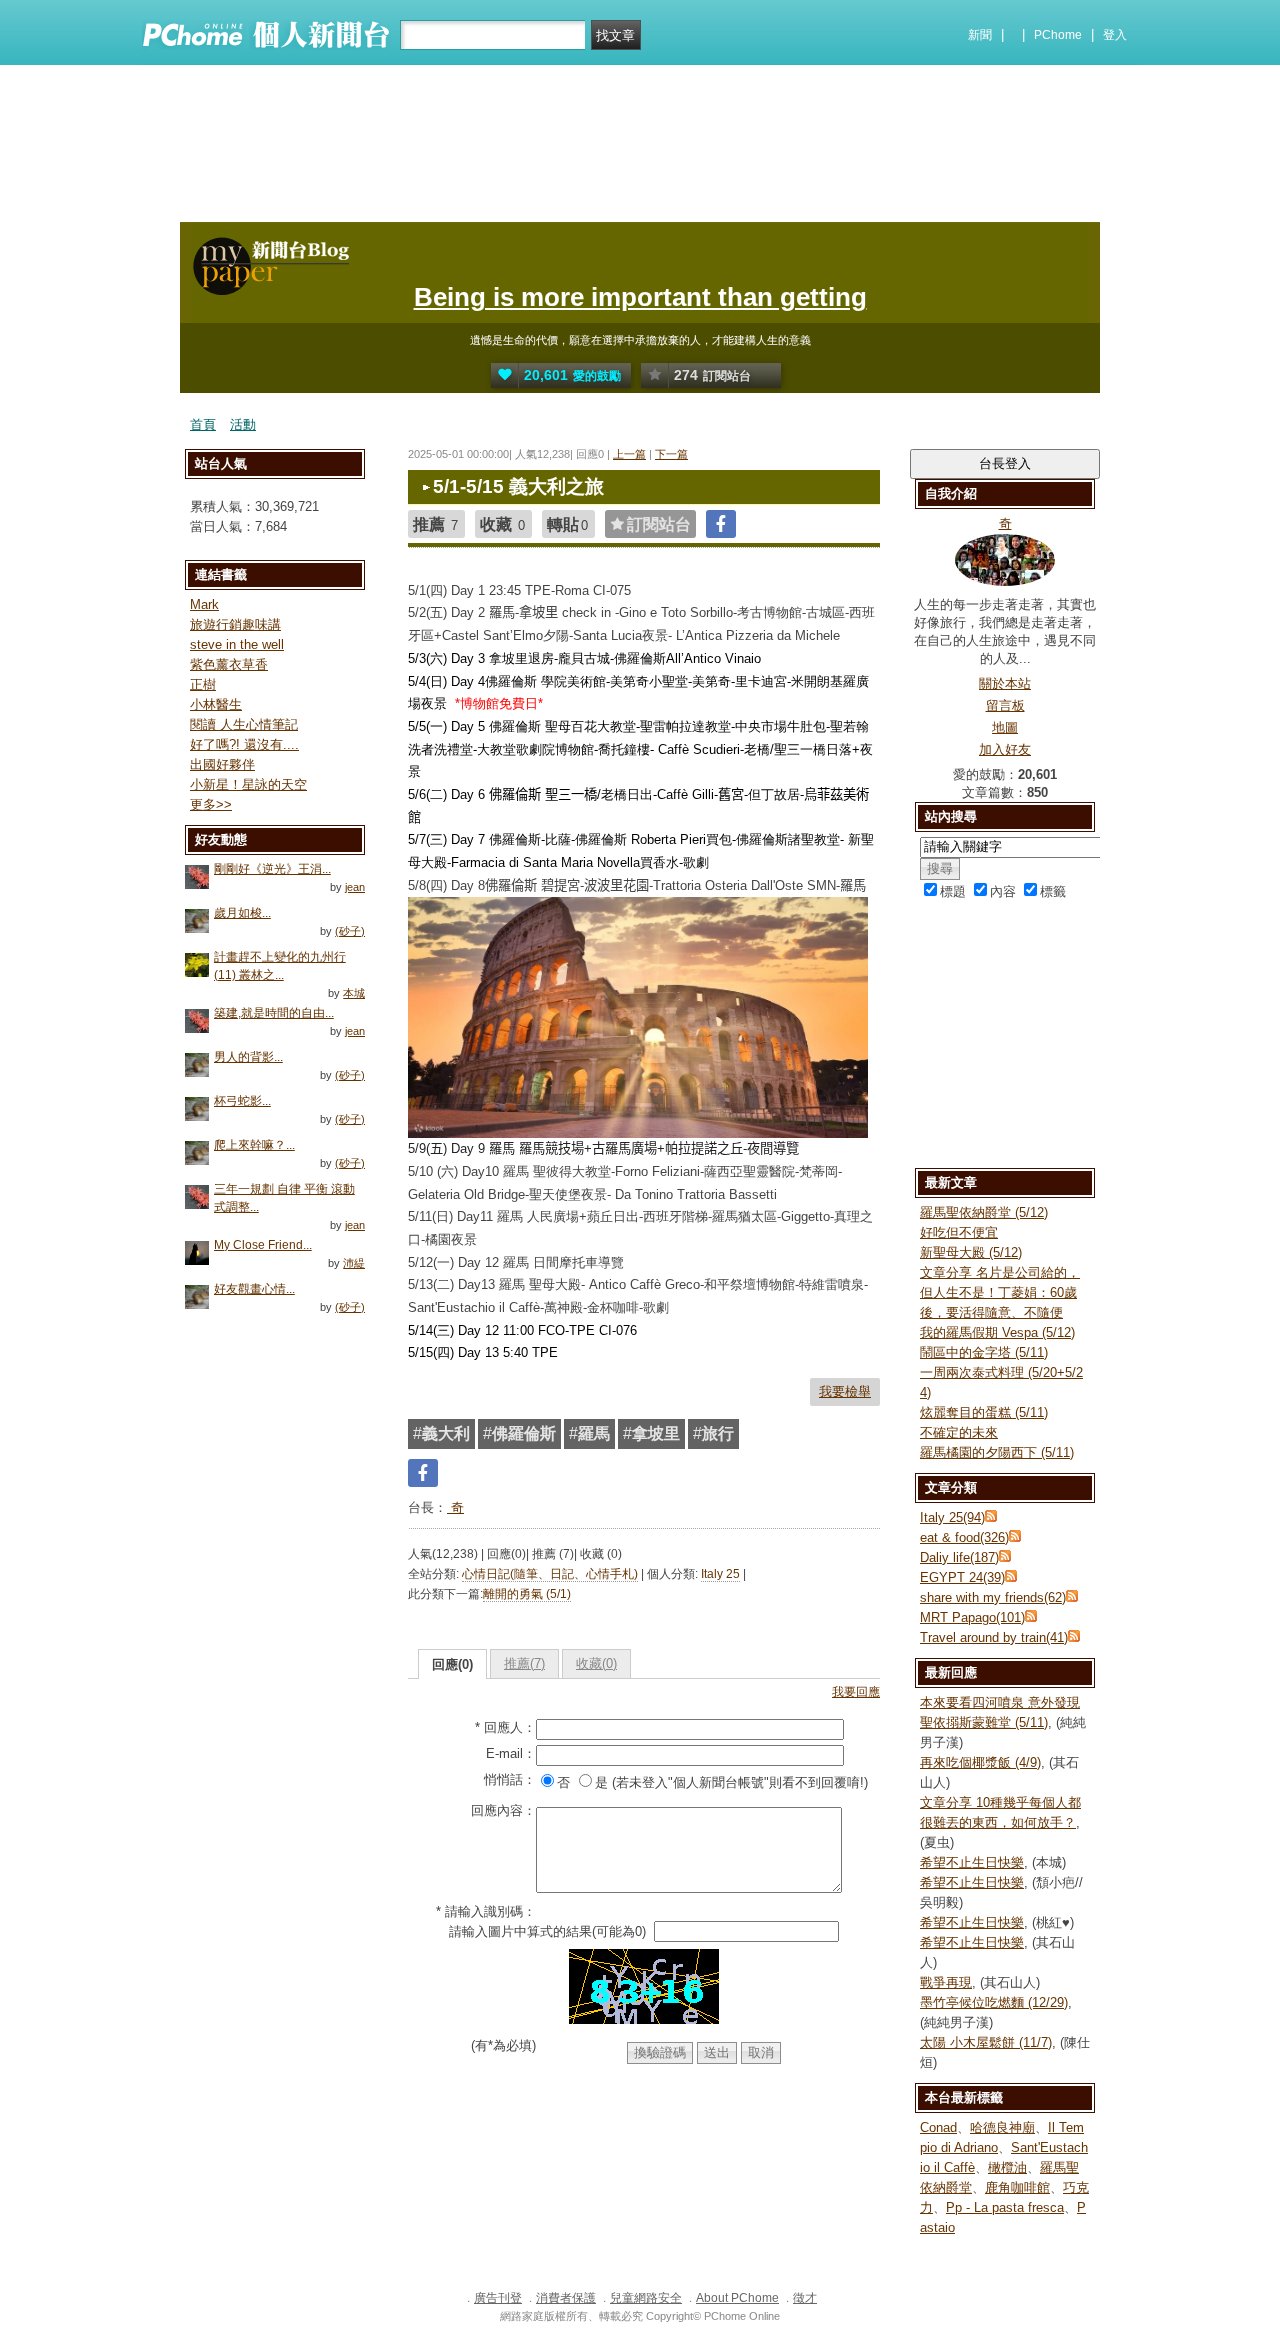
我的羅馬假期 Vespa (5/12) (997, 1332)
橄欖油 (1007, 2167)
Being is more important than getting (640, 297)
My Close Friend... (263, 1245)
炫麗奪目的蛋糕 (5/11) (984, 1412)
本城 (354, 993)
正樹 (203, 684)
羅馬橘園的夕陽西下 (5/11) (997, 1452)
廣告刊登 (498, 2298)
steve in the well (237, 644)
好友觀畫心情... (254, 1289)
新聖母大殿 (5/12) (971, 1252)
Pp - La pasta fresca (1005, 2207)
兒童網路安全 (646, 2298)
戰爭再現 (946, 1982)
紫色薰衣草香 (229, 664)
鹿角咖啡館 (1017, 2187)
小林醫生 (216, 704)
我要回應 (856, 1692)
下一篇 (671, 454)
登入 (1115, 35)
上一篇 (629, 454)
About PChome (737, 2298)
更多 (211, 804)
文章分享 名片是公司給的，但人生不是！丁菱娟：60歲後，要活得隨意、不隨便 (1000, 1292)
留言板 (1005, 705)
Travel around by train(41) (994, 1637)
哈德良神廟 (1002, 2127)
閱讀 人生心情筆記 (244, 724)
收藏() (596, 1663)
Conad (938, 2127)
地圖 (1005, 727)
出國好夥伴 (222, 764)
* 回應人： (505, 1727)
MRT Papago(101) (972, 1617)
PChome (1058, 35)
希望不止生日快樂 (972, 1862)
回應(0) (452, 1664)
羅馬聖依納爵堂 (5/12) (984, 1212)
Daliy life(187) (959, 1557)
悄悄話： (510, 1779)
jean (355, 887)
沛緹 (354, 1263)
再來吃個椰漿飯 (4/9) (980, 1762)
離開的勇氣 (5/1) (527, 1594)
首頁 (203, 424)
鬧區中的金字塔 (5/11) (984, 1352)
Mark (204, 604)
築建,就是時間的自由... (274, 1013)
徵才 (805, 2298)
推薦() (524, 1663)
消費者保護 (566, 2298)
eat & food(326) (964, 1537)
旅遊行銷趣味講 (235, 624)
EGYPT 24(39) (962, 1577)
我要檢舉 (845, 1391)
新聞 (980, 35)
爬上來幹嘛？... (254, 1145)
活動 (243, 424)
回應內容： (503, 1810)
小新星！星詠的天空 (248, 784)
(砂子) (350, 931)
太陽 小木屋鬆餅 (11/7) (986, 2042)
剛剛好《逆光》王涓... (272, 869)
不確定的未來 (959, 1432)
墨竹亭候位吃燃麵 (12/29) (994, 2002)
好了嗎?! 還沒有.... (244, 744)
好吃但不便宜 (959, 1232)
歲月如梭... (242, 913)
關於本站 (1005, 683)
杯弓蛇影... (242, 1101)
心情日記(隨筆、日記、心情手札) (550, 1574)
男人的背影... (248, 1057)
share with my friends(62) (993, 1597)
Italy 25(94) (952, 1517)
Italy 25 (720, 1574)
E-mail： (511, 1753)
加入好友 (1005, 749)
